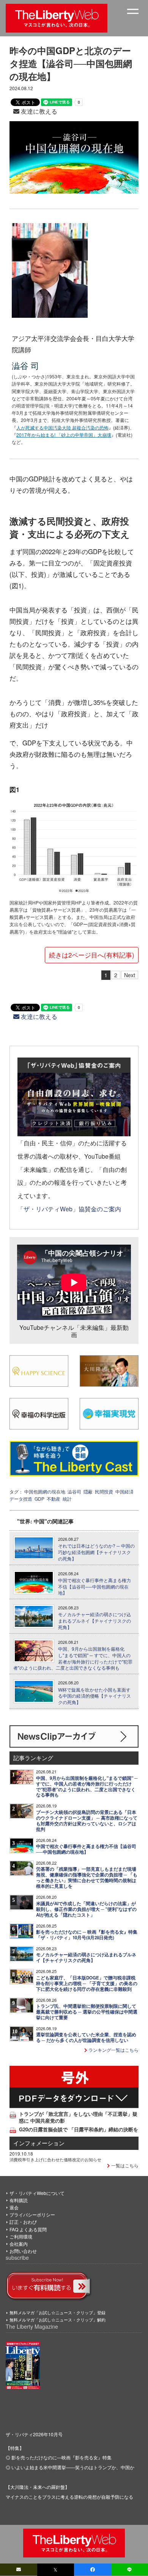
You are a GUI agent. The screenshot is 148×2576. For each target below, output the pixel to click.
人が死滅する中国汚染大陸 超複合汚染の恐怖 (62, 427)
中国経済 (124, 1491)
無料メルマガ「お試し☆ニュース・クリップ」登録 (57, 2312)
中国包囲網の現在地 (45, 1491)
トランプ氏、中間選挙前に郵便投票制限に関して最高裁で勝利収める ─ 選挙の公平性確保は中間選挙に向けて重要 (87, 2012)
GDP (39, 1499)
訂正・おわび (23, 2222)
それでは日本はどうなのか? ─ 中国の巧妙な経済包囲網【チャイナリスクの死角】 (96, 1552)
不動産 (54, 1499)
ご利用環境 (21, 2236)
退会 (14, 2207)
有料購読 (19, 2200)
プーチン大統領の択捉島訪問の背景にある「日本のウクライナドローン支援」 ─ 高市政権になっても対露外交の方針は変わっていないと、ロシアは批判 (87, 1821)
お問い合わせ (23, 2251)
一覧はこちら (124, 2165)
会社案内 (19, 2244)
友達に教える (38, 111)
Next (130, 975)
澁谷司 (74, 1491)
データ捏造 (21, 1499)
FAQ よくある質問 (28, 2229)
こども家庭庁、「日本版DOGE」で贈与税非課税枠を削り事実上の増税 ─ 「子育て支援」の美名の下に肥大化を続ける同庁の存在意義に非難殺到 (87, 1983)
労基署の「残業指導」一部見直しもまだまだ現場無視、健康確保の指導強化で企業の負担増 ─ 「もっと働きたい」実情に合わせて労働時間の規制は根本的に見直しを (87, 1878)
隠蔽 (88, 1491)
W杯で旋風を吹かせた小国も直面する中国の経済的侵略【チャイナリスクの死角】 (94, 1696)
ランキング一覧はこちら (113, 2050)
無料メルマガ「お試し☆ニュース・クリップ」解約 (57, 2320)
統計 (67, 1499)
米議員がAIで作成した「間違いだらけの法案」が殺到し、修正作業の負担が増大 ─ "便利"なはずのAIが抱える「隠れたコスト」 (86, 1909)
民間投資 (104, 1491)
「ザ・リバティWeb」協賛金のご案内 (69, 1209)
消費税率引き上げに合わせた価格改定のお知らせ (55, 2159)
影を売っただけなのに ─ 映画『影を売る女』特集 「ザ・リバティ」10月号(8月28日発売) (87, 1935)
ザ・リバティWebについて (37, 2193)
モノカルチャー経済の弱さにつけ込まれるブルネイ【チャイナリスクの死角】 (94, 1621)
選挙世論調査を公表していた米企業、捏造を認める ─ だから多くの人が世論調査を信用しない (86, 2037)
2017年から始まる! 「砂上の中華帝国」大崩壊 (64, 435)
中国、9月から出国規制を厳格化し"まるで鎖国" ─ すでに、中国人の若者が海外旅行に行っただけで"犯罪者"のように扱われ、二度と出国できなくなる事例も (73, 1658)
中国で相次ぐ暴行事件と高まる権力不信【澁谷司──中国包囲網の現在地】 (94, 1587)
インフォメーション (39, 2143)
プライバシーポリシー (32, 2214)
